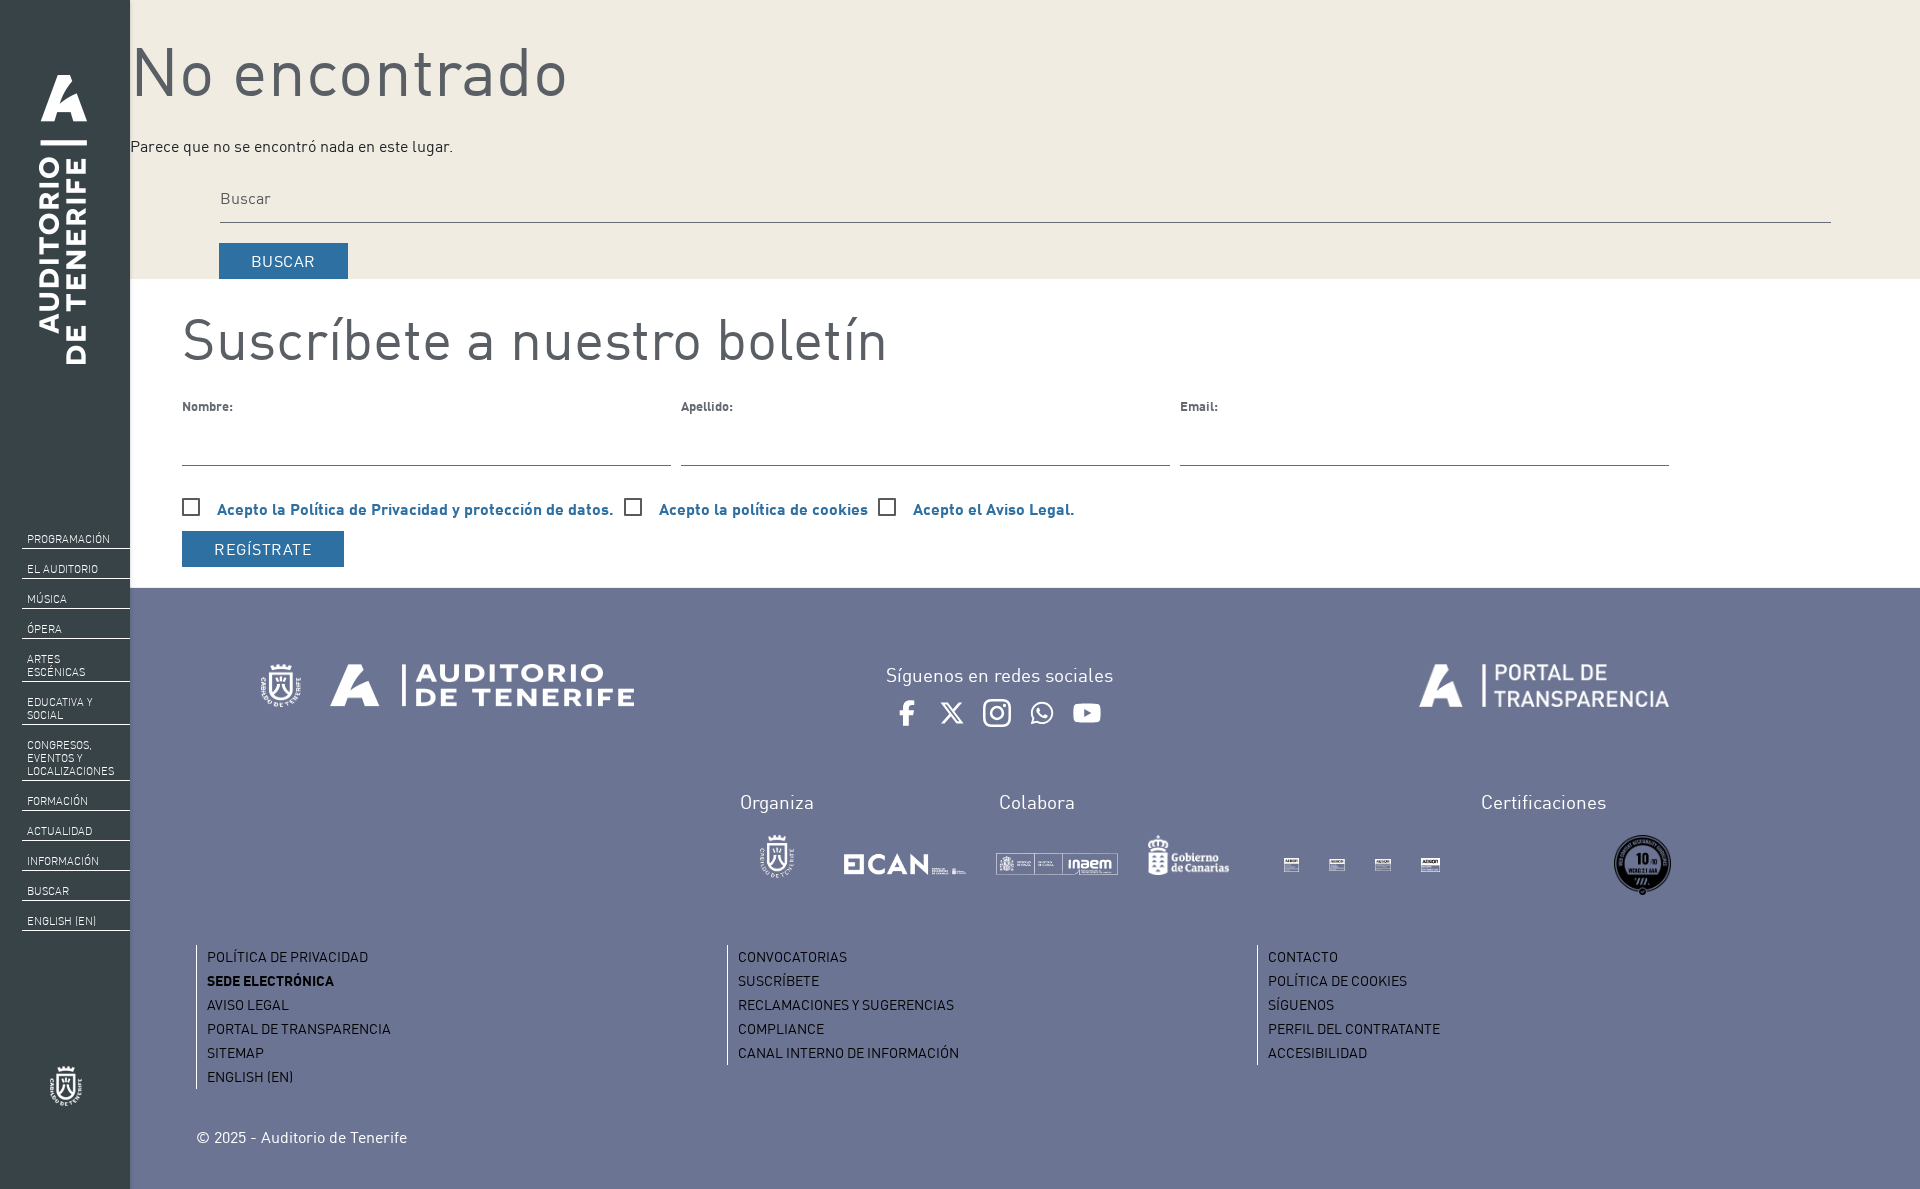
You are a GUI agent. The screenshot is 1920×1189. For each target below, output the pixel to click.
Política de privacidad (287, 956)
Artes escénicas (56, 665)
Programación (68, 539)
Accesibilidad (1317, 1052)
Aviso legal (248, 1004)
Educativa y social (59, 708)
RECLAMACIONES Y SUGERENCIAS (846, 1004)
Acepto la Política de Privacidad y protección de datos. (415, 508)
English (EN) (61, 921)
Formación (57, 801)
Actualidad (59, 831)
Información (63, 861)
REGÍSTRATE (263, 549)
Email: (1199, 406)
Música (47, 599)
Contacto (1303, 956)
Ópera (44, 629)
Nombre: (207, 406)
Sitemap (235, 1052)
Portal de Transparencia (299, 1028)
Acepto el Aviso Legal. (994, 508)
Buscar (48, 891)
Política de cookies (1337, 980)
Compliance (781, 1028)
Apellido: (707, 406)
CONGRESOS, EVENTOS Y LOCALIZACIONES (70, 758)
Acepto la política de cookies (763, 508)
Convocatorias (792, 956)
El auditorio (62, 569)
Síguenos (1301, 1004)
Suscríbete (778, 980)
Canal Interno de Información (848, 1052)
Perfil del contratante (1354, 1028)
